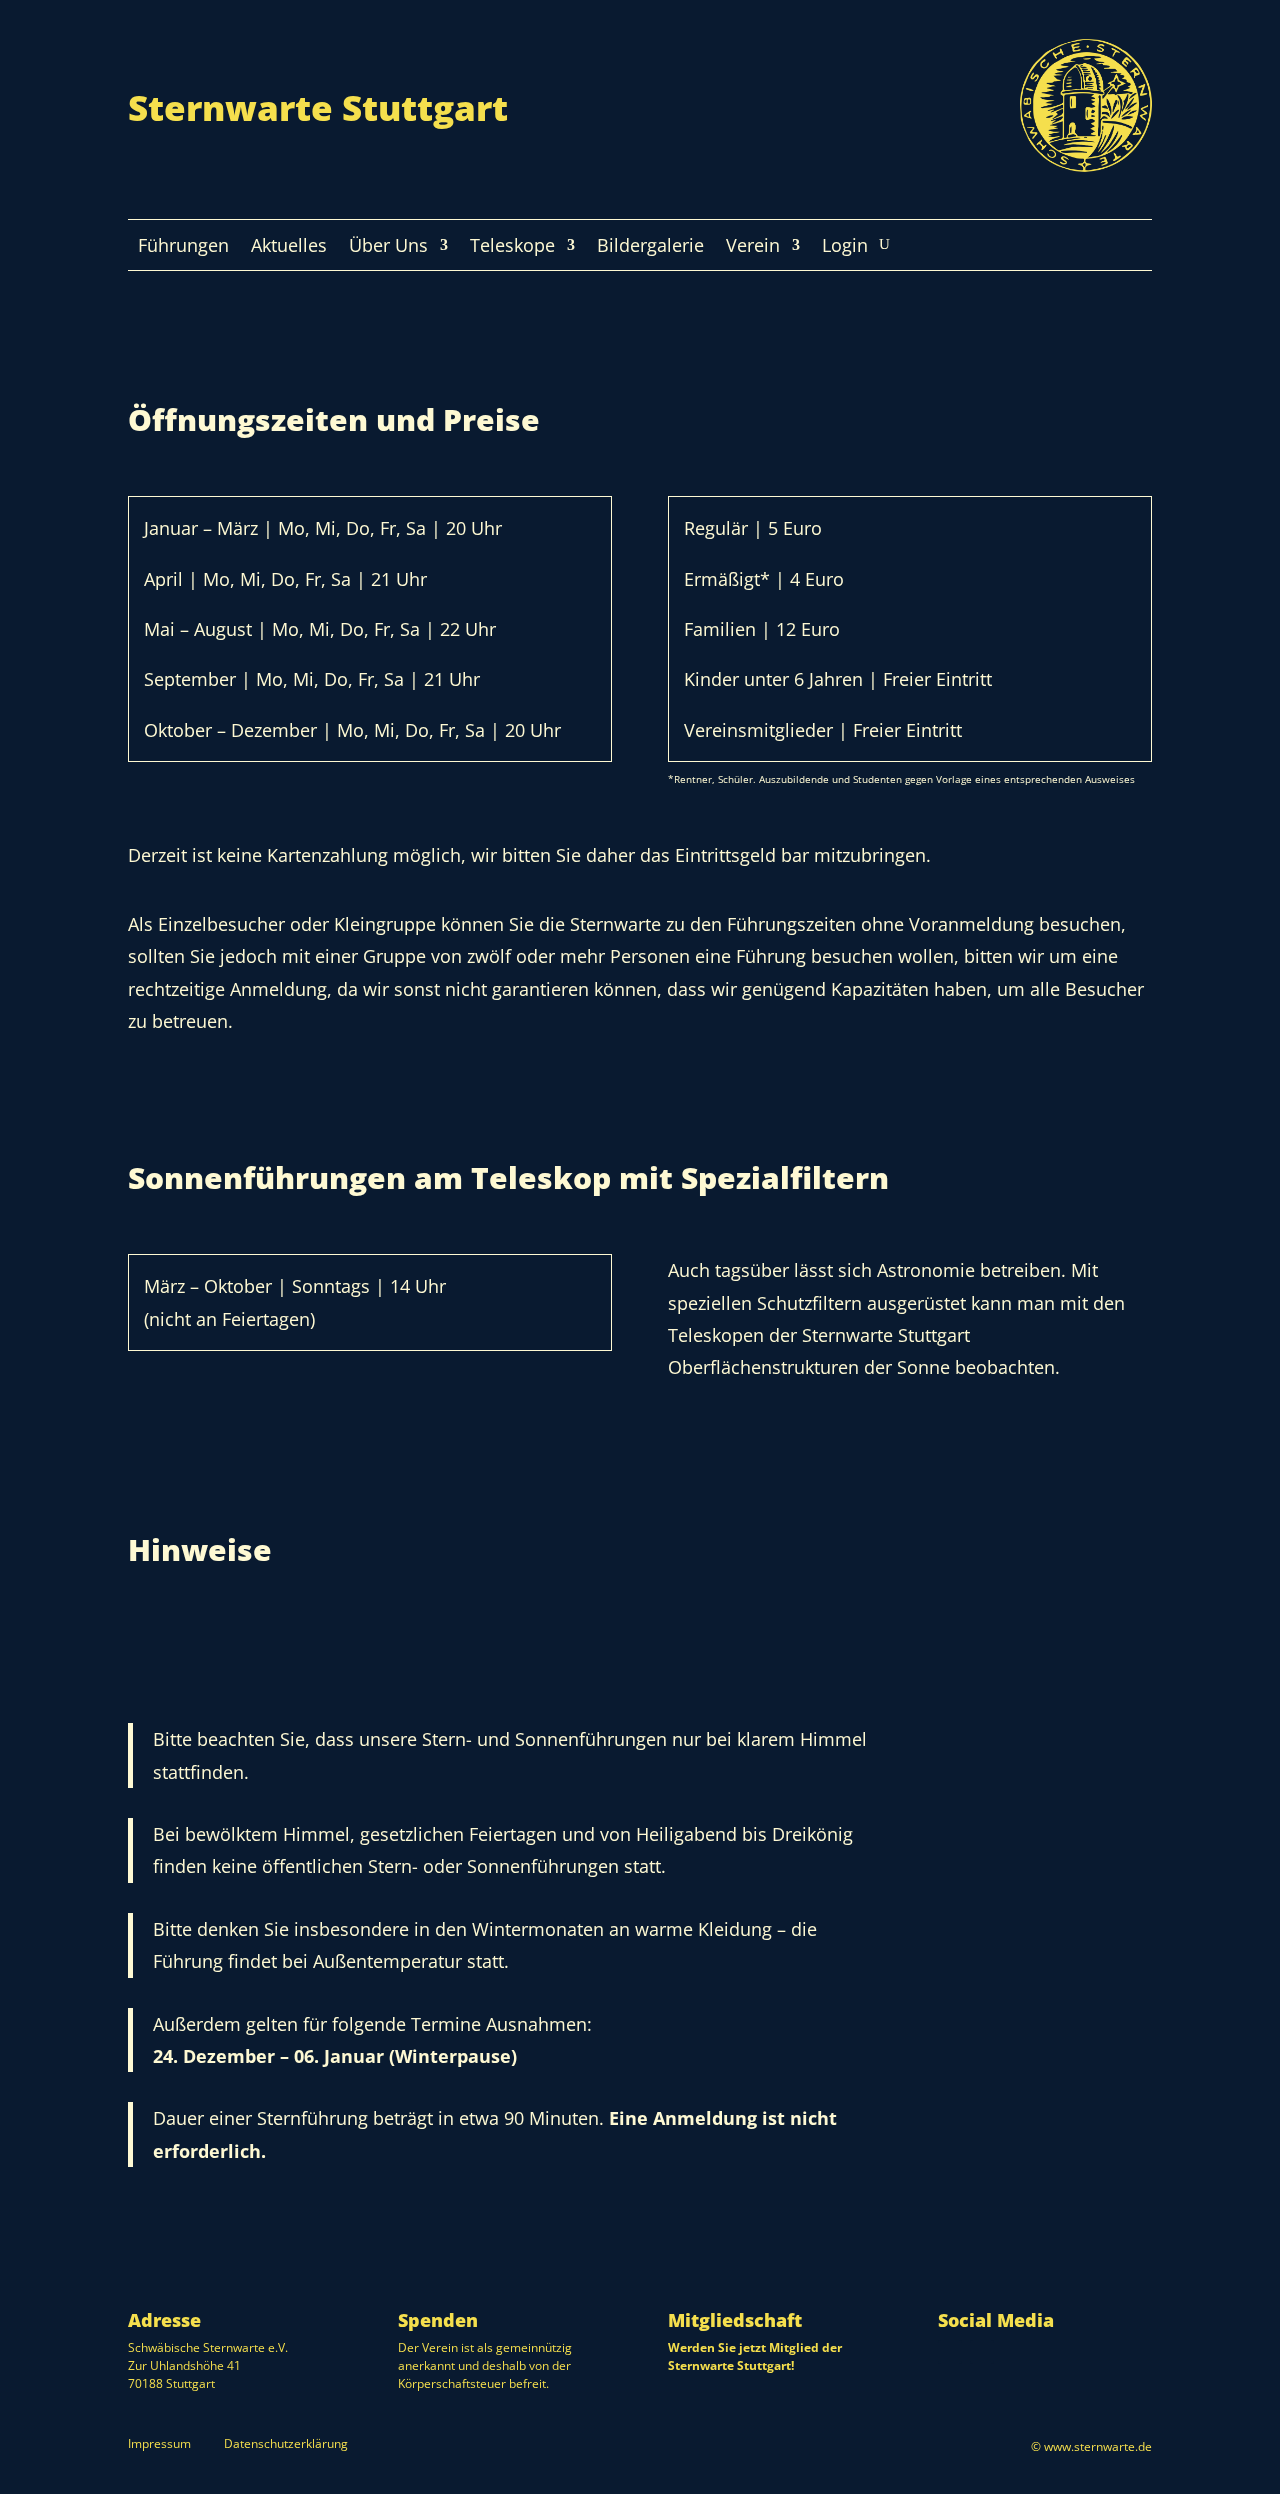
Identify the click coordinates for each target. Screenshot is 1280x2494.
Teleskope (512, 247)
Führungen (183, 247)
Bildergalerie (650, 247)
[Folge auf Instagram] (950, 2352)
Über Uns (388, 247)
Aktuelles (289, 247)
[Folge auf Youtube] (982, 2352)
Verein (753, 247)
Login (845, 247)
